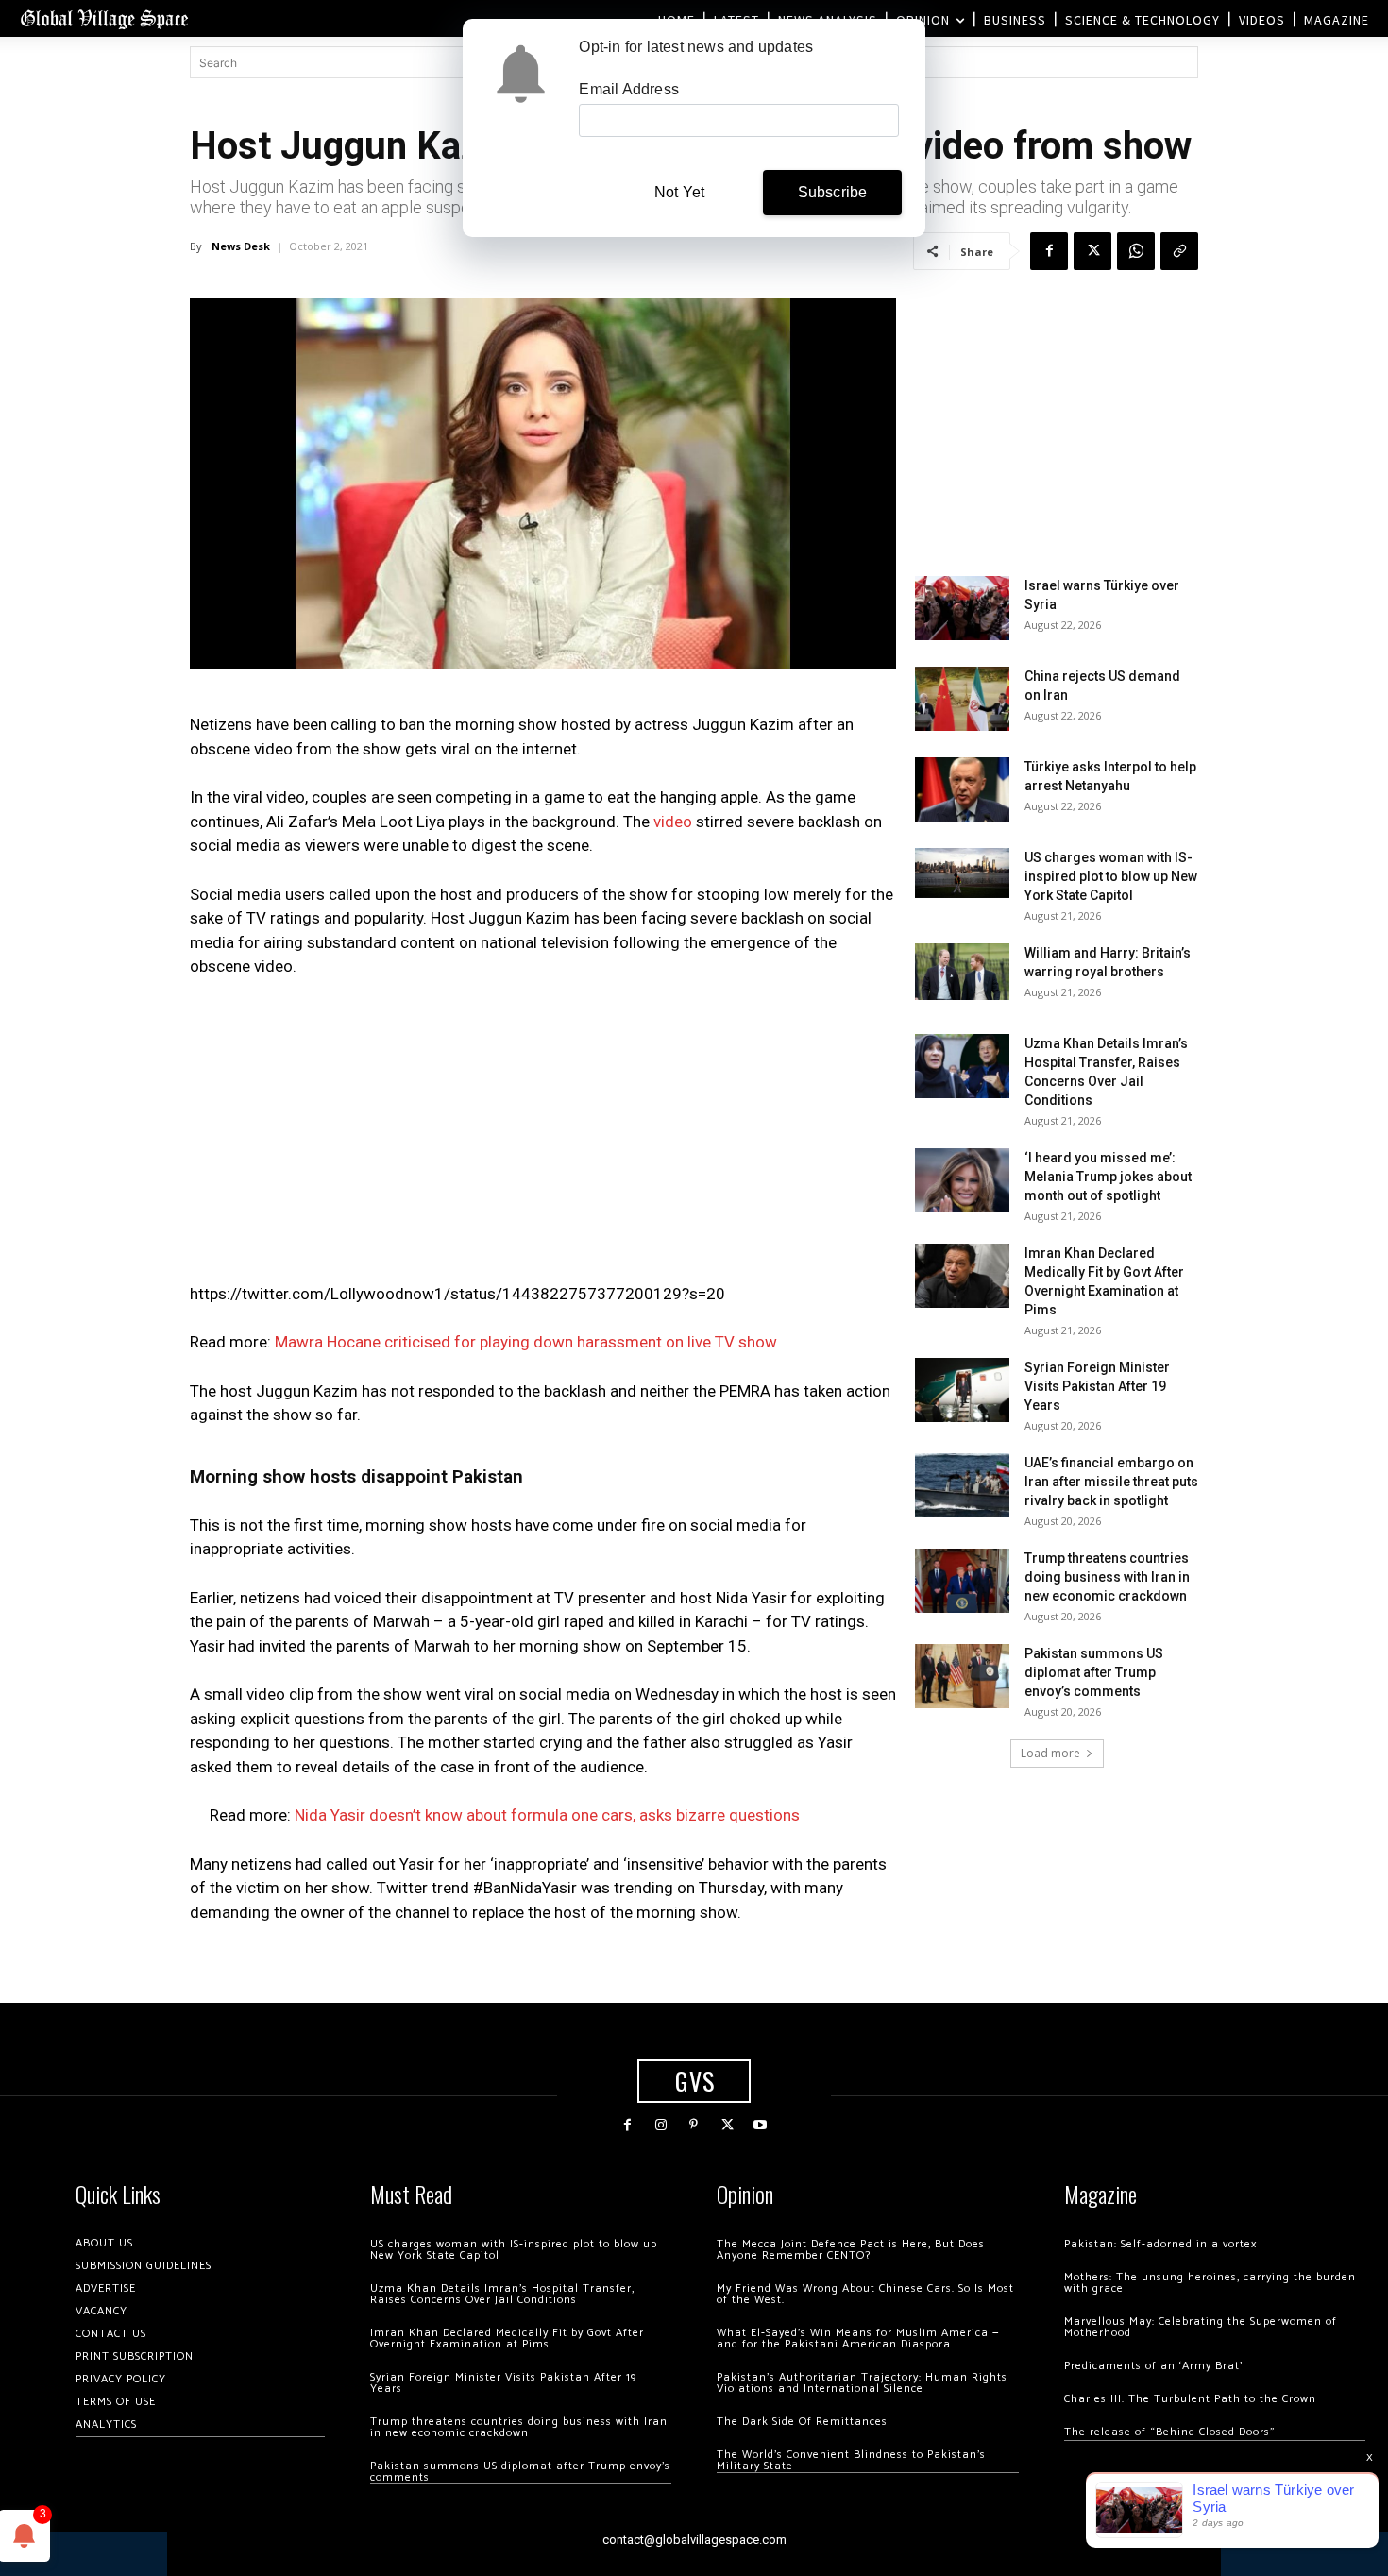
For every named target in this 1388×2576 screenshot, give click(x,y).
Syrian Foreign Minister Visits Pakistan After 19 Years (1097, 1386)
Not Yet (679, 192)
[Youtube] (761, 2125)
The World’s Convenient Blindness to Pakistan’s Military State (851, 2460)
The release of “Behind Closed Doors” (1170, 2432)
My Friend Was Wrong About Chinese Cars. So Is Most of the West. (865, 2294)
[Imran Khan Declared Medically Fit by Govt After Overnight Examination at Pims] (962, 1276)
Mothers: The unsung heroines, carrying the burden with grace (1210, 2283)
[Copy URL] (1179, 251)
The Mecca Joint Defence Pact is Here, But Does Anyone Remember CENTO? (851, 2250)
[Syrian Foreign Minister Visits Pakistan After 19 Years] (962, 1390)
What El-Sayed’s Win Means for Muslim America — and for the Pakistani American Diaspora (858, 2339)
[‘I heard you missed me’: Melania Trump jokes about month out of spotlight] (962, 1181)
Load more (1050, 1753)
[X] (1092, 251)
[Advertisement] (543, 1136)
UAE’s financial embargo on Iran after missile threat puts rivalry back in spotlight (1111, 1482)
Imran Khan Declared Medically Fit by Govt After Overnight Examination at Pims (507, 2339)
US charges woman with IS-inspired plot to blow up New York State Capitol (1111, 876)
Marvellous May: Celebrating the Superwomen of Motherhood (1201, 2327)
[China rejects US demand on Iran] (962, 699)
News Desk (241, 246)
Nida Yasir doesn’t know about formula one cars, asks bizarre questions (547, 1815)
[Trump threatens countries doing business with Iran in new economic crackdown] (962, 1581)
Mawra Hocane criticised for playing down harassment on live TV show (526, 1342)
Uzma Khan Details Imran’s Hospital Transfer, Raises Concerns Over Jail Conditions (502, 2294)
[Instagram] (660, 2125)
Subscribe (833, 192)
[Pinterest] (694, 2125)
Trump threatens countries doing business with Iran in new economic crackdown (1107, 1577)
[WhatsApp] (1136, 251)
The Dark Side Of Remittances (802, 2422)
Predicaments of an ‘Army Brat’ (1153, 2366)
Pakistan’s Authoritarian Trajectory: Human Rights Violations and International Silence (862, 2383)
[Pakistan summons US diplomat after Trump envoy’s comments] (962, 1677)
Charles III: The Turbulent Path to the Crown (1190, 2399)
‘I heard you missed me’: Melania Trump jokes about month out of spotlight (1108, 1177)
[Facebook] (1049, 251)
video (673, 822)
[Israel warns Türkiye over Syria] (962, 609)
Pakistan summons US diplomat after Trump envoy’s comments (1094, 1672)
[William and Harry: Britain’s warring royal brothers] (962, 972)
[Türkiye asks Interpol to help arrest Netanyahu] (962, 790)
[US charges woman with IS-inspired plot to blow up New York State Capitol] (962, 873)
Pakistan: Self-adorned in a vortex (1160, 2244)
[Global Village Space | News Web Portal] (104, 18)
